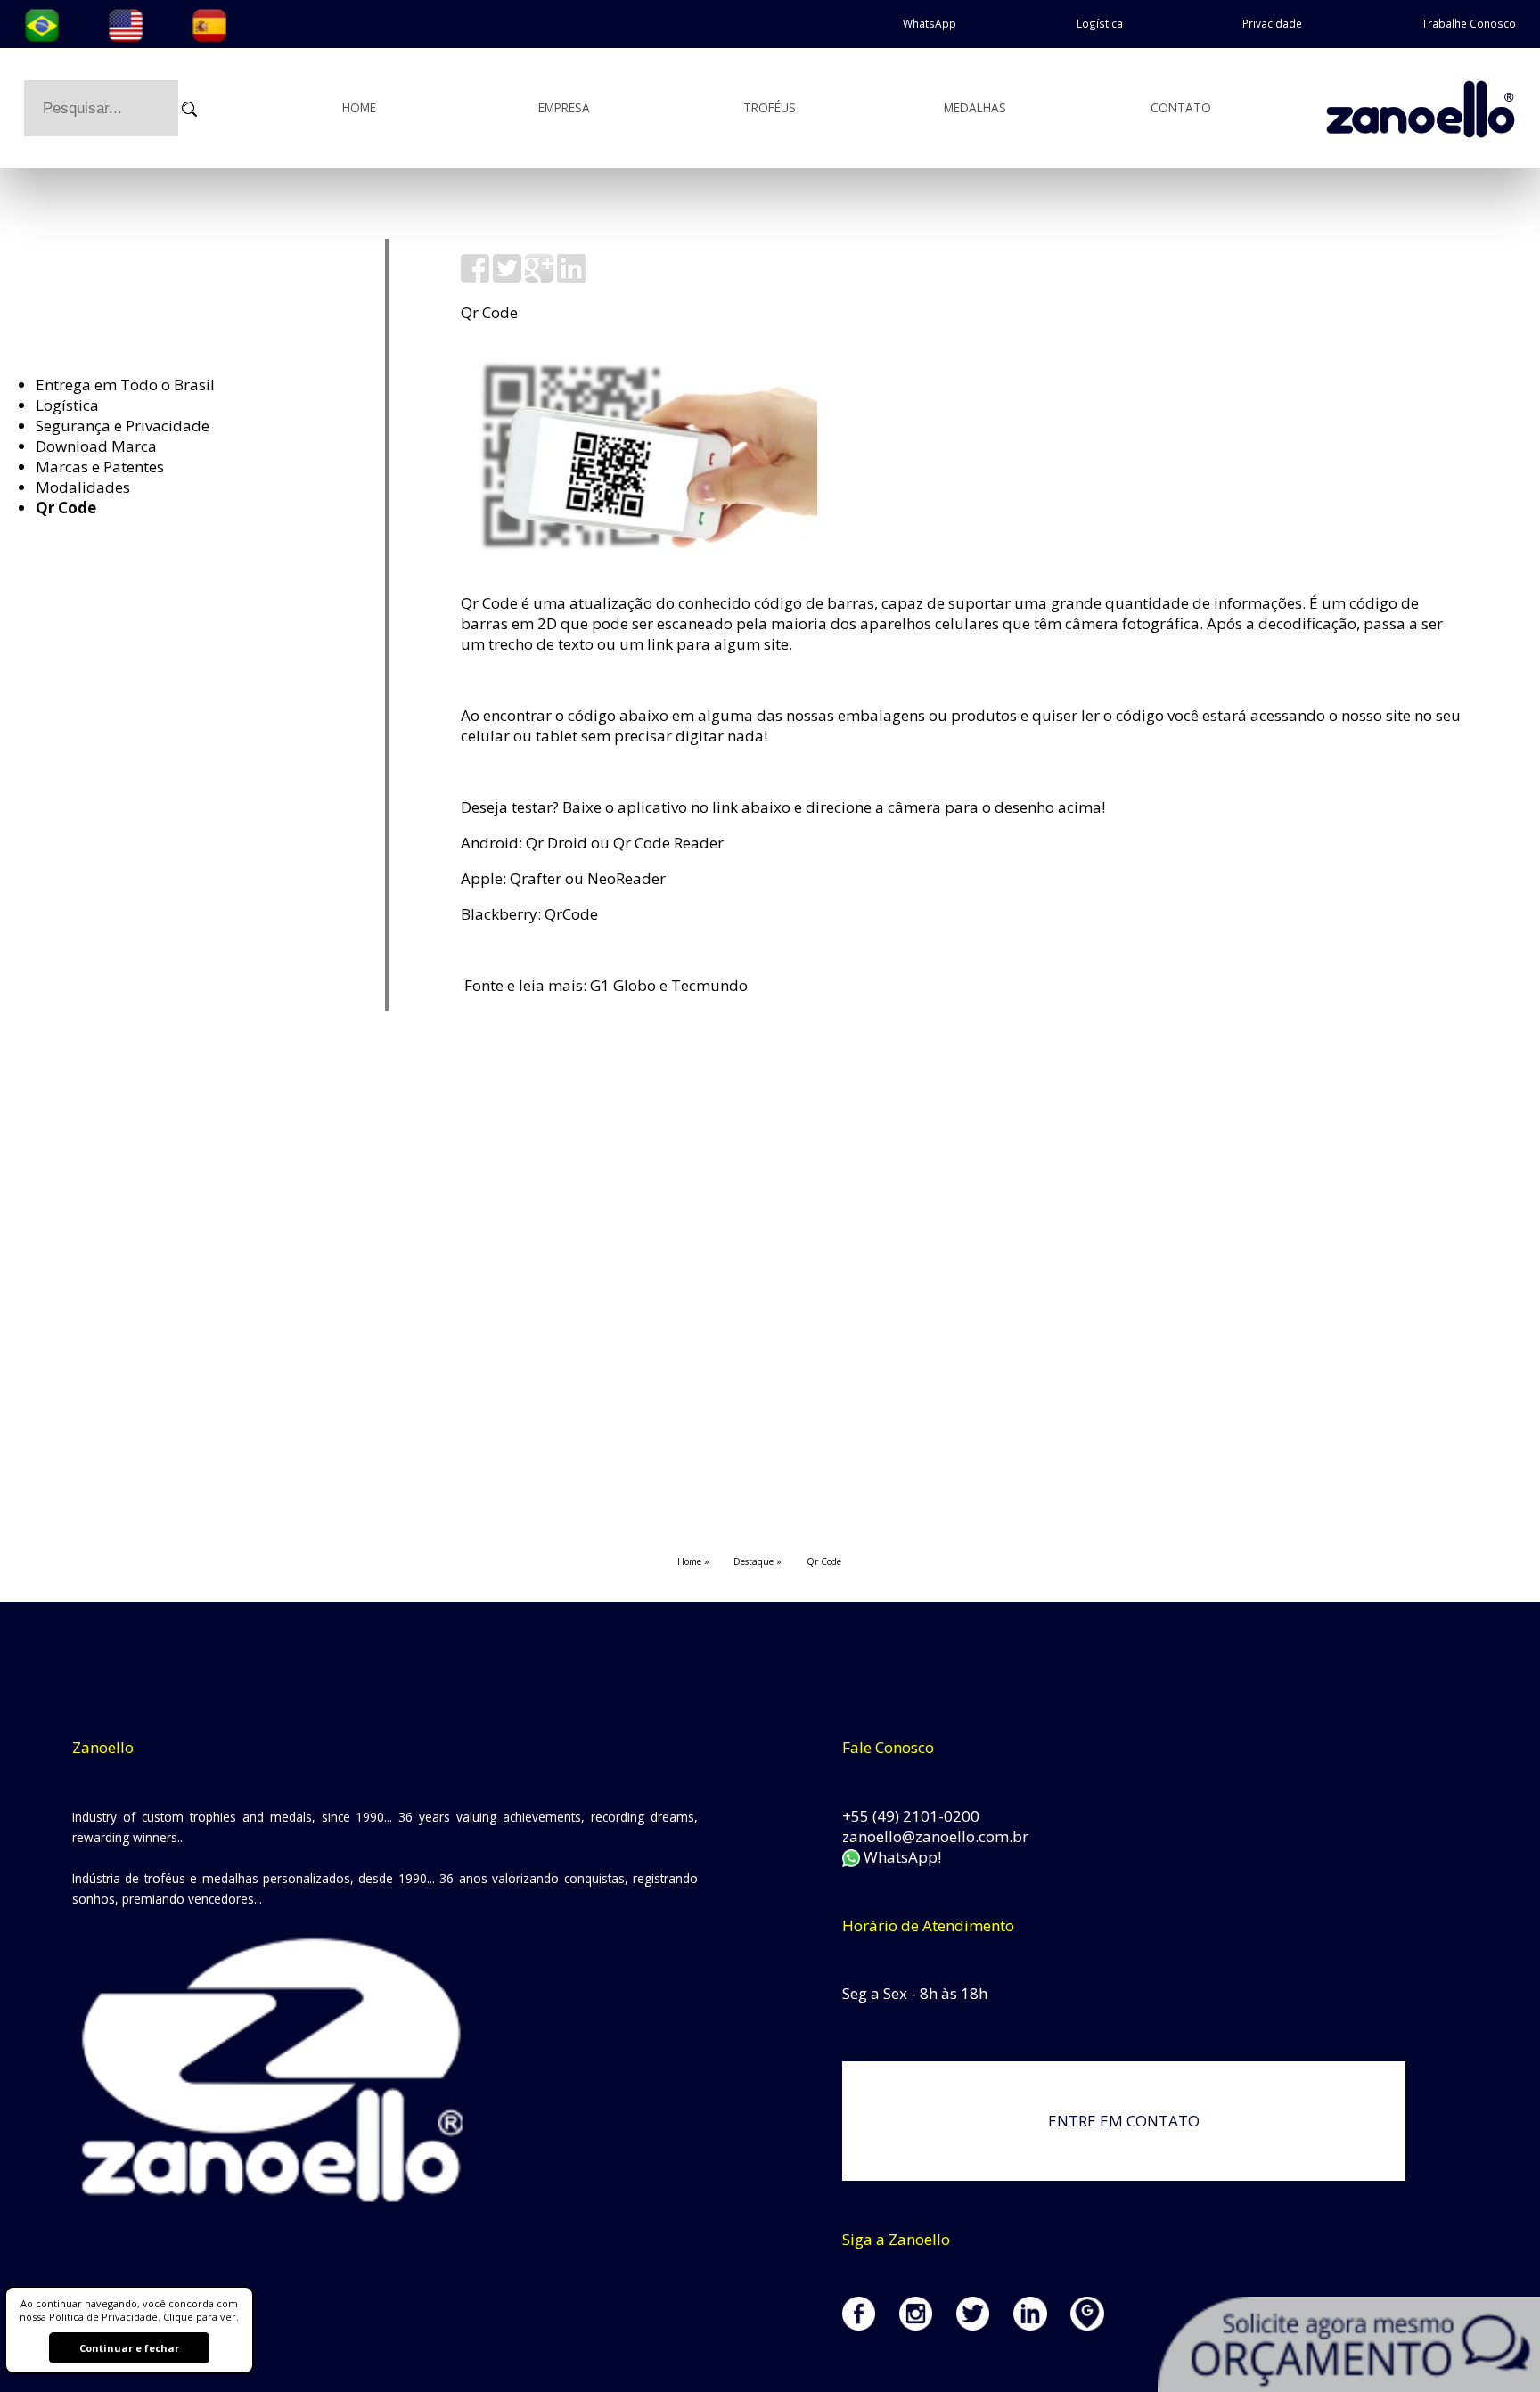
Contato (1181, 107)
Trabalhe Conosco (1469, 23)
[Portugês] (42, 23)
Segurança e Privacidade (123, 426)
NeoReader (627, 878)
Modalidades (83, 487)
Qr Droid (557, 843)
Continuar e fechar (129, 2348)
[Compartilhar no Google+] (539, 277)
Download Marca (96, 446)
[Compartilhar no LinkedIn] (571, 277)
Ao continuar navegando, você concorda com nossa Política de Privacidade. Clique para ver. (129, 2310)
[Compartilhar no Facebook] (475, 277)
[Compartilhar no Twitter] (507, 277)
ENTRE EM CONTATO (1124, 2121)
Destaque (754, 1561)
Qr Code (66, 508)
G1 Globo (623, 985)
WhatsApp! (901, 1857)
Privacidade (1272, 23)
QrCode (571, 914)
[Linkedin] (1042, 2325)
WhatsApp (930, 23)
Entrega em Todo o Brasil (125, 385)
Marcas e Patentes (100, 467)
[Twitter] (985, 2325)
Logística (1100, 23)
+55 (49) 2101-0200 (911, 1816)
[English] (126, 23)
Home (359, 107)
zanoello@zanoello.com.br (935, 1836)
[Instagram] (928, 2325)
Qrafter (536, 878)
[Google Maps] (1099, 2325)
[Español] (209, 23)
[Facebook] (871, 2325)
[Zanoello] (1432, 107)
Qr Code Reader (668, 843)
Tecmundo (709, 985)
